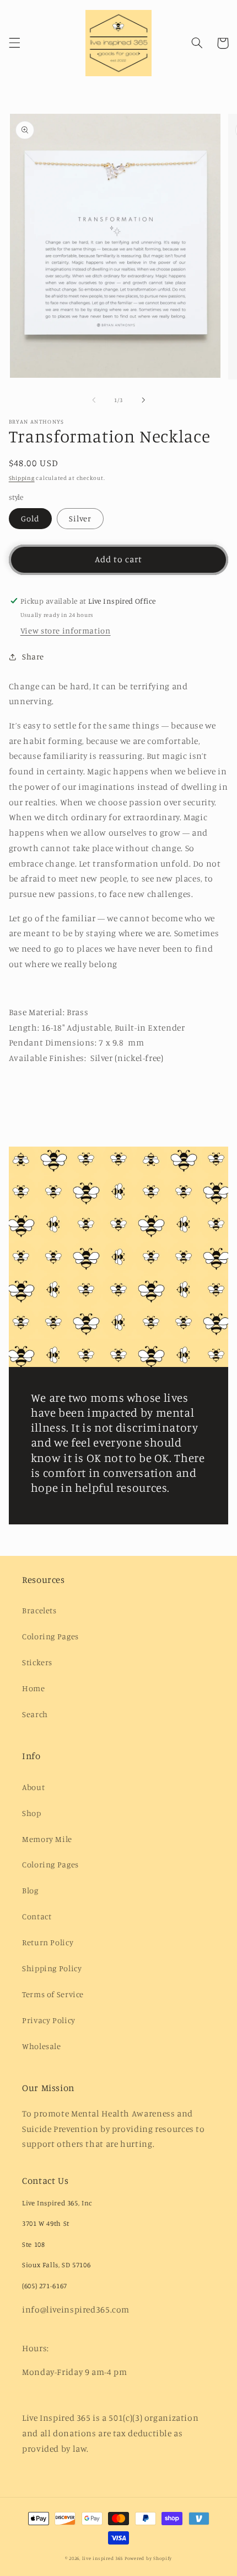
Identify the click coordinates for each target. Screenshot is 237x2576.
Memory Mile (47, 1839)
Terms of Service (53, 1994)
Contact (37, 1916)
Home (34, 1688)
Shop (32, 1813)
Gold (30, 518)
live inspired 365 (103, 2558)
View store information (66, 630)
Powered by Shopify (148, 2558)
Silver (80, 518)
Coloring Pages (50, 1636)
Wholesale (42, 2046)
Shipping (22, 478)
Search (35, 1714)
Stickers (37, 1662)
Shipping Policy (52, 1968)
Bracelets (39, 1610)
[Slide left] (94, 400)
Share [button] (33, 656)
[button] (14, 43)
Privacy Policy (49, 2020)
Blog (30, 1890)
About (33, 1787)
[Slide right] (143, 400)
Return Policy (48, 1942)
